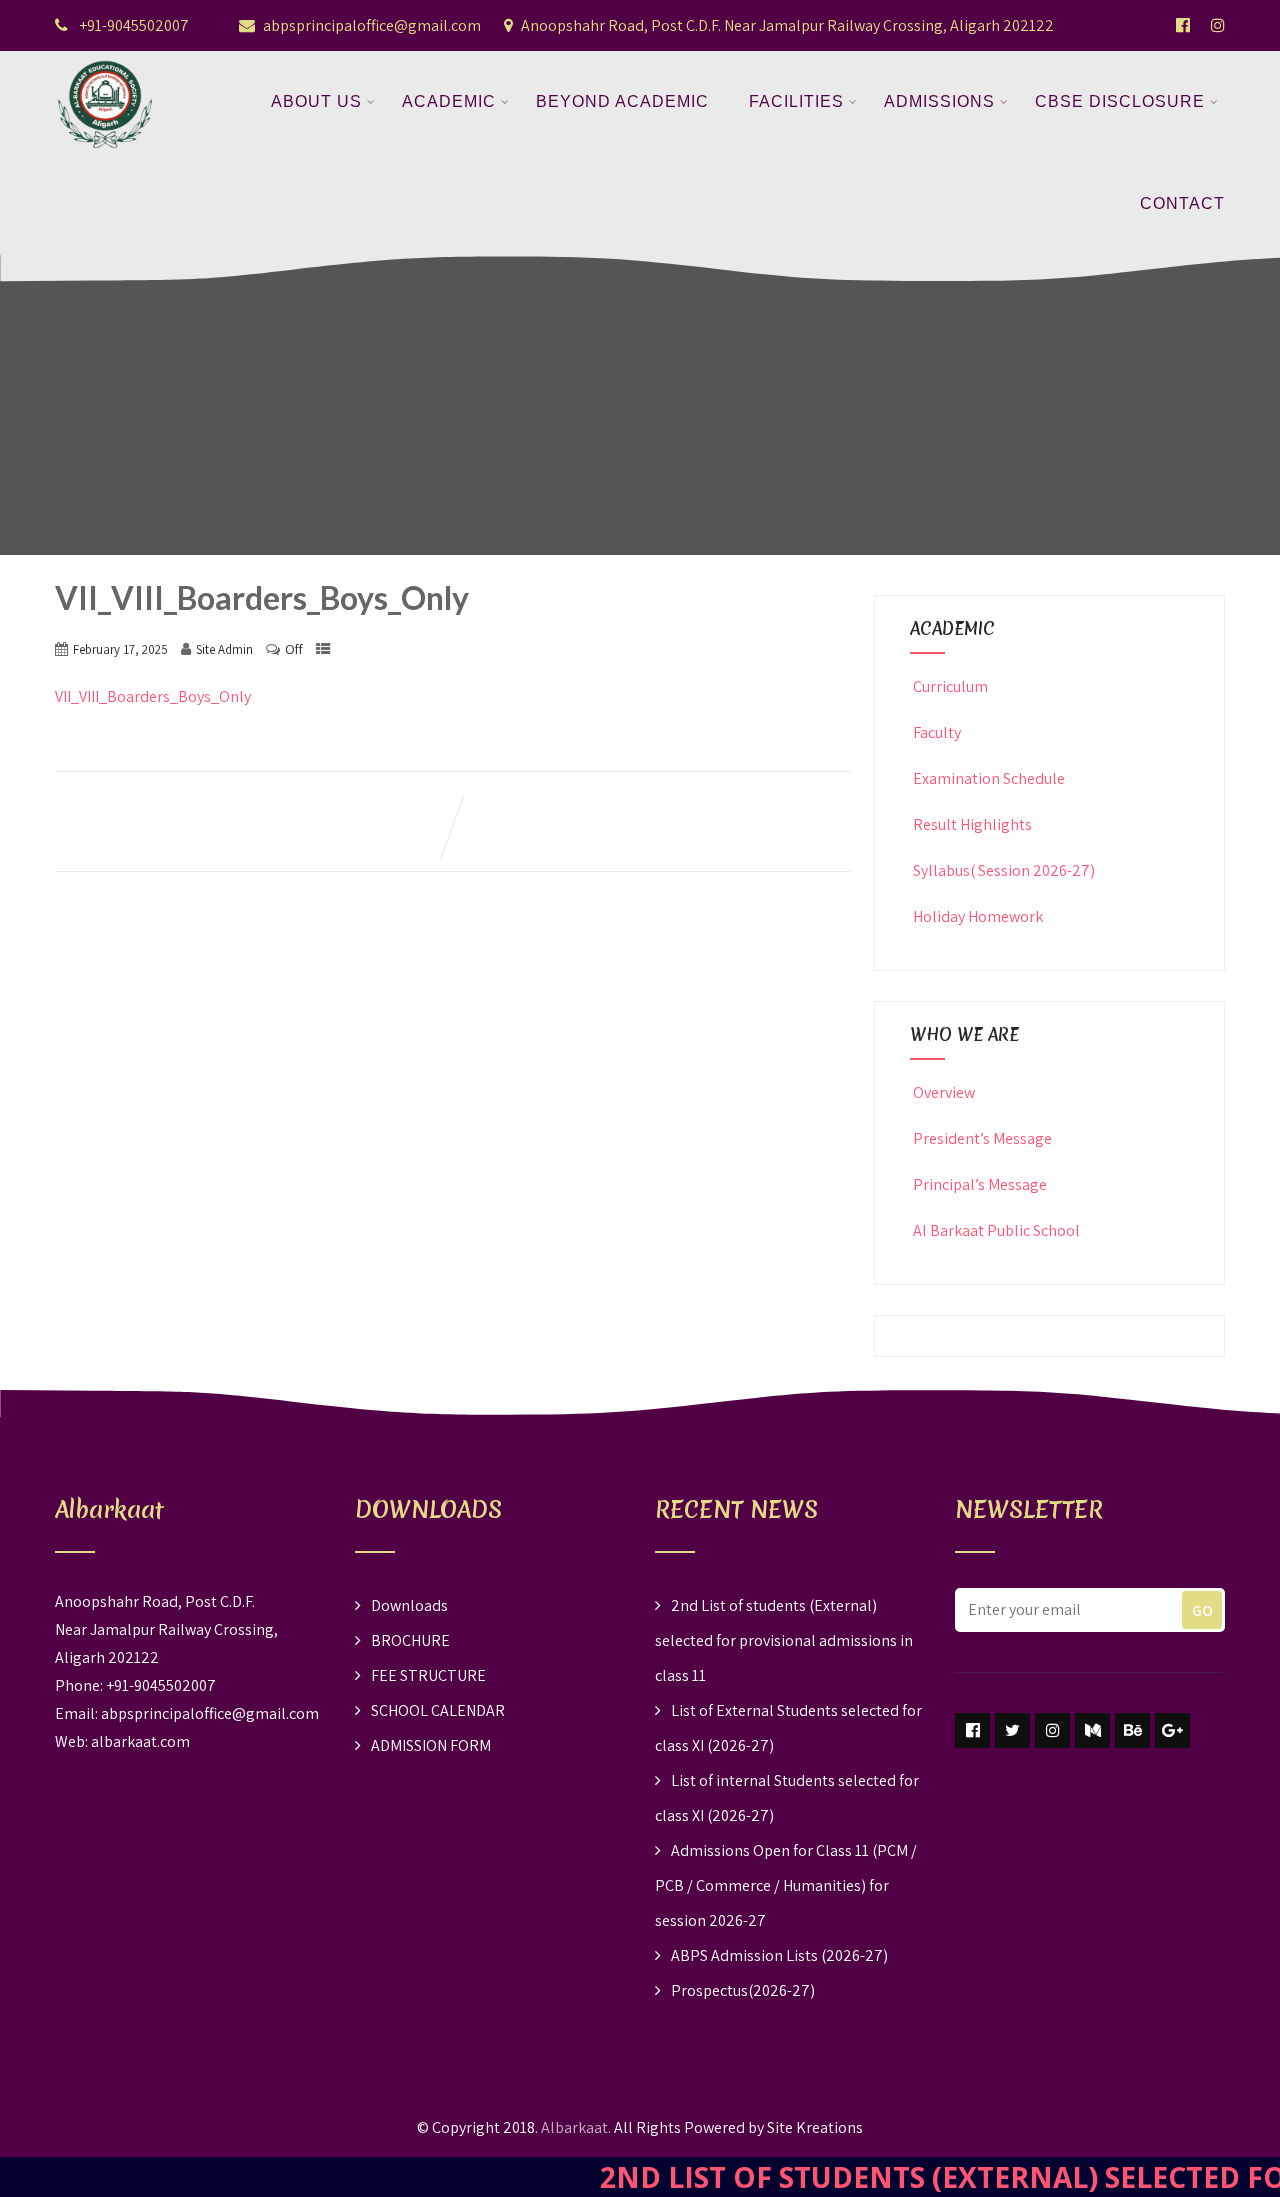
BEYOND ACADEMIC (622, 101)
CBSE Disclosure (1120, 101)
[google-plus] (1172, 1730)
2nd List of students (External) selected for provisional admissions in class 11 (784, 1640)
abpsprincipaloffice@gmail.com (372, 25)
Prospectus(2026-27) (743, 1990)
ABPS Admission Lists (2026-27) (779, 1955)
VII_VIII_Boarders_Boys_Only (153, 696)
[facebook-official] (1183, 25)
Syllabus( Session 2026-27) (1004, 870)
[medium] (1092, 1730)
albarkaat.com (140, 1741)
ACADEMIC (449, 101)
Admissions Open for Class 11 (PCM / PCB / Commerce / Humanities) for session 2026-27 (786, 1885)
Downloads (409, 1605)
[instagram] (1052, 1730)
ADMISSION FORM (431, 1745)
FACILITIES (796, 101)
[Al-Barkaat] (105, 63)
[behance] (1132, 1730)
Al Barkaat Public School (996, 1230)
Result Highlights (972, 824)
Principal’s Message (980, 1184)
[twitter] (1012, 1730)
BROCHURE (410, 1640)
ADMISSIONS (939, 101)
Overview (944, 1092)
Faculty (937, 732)
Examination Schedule (989, 778)
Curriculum (950, 686)
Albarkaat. (576, 2127)
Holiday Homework (978, 916)
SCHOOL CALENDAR (438, 1710)
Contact (1182, 203)
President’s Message (982, 1138)
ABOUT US (316, 101)
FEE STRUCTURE (428, 1675)
